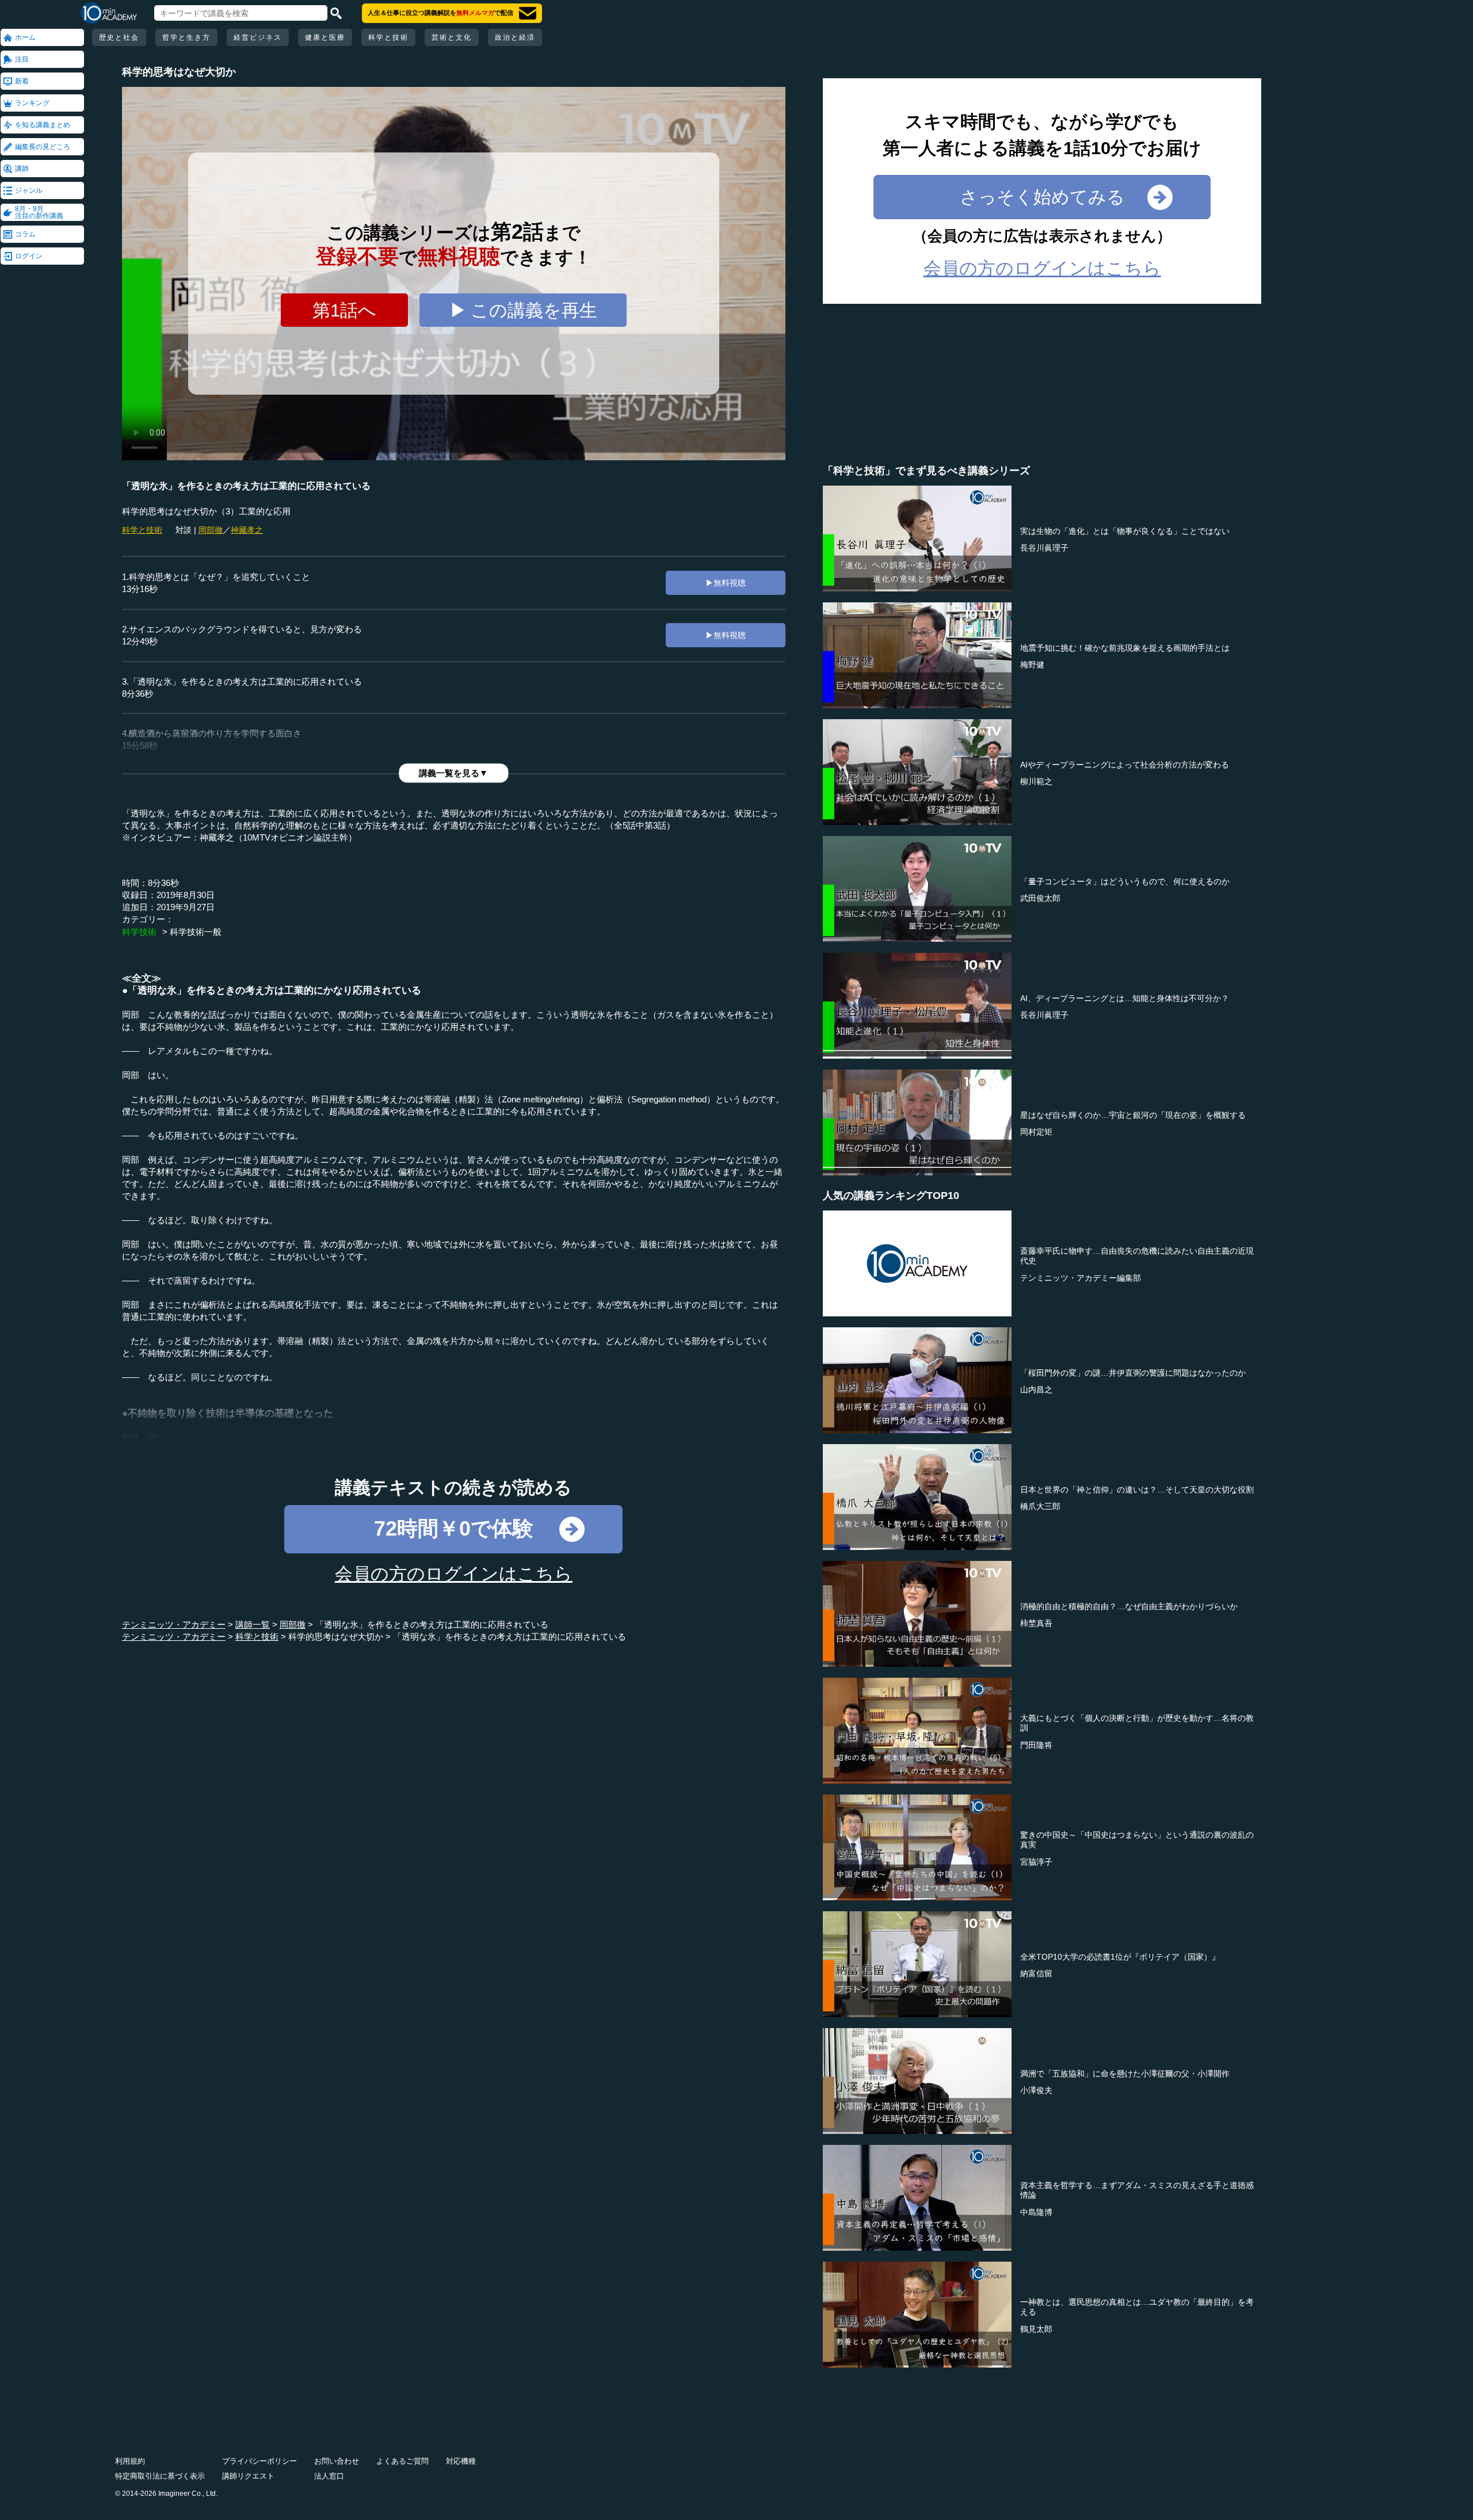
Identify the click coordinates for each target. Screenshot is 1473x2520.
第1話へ (344, 310)
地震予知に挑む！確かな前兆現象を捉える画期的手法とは (1125, 648)
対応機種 (461, 2461)
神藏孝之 (247, 530)
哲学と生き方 (186, 37)
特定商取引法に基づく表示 (160, 2476)
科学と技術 (388, 37)
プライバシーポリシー (260, 2461)
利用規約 (130, 2461)
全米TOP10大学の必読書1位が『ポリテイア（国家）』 (1120, 1957)
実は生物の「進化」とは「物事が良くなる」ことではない (1125, 531)
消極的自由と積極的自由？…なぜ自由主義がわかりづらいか (1129, 1606)
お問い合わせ (337, 2461)
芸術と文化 (452, 37)
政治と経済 (515, 37)
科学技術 (139, 932)
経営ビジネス (258, 37)
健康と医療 (325, 37)
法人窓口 (329, 2476)
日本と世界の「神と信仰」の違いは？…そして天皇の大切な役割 (1137, 1490)
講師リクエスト (248, 2476)
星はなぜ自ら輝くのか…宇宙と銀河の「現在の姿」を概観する (1133, 1115)
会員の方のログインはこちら (454, 1574)
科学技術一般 (196, 932)
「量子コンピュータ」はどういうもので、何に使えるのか (1125, 881)
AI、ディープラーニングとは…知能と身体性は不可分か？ (1125, 998)
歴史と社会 (119, 37)
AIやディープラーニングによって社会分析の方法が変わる (1125, 765)
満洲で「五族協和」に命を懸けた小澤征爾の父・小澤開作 (1125, 2074)
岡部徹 (211, 530)
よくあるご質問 (402, 2461)
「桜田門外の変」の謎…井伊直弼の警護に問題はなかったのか (1133, 1373)
